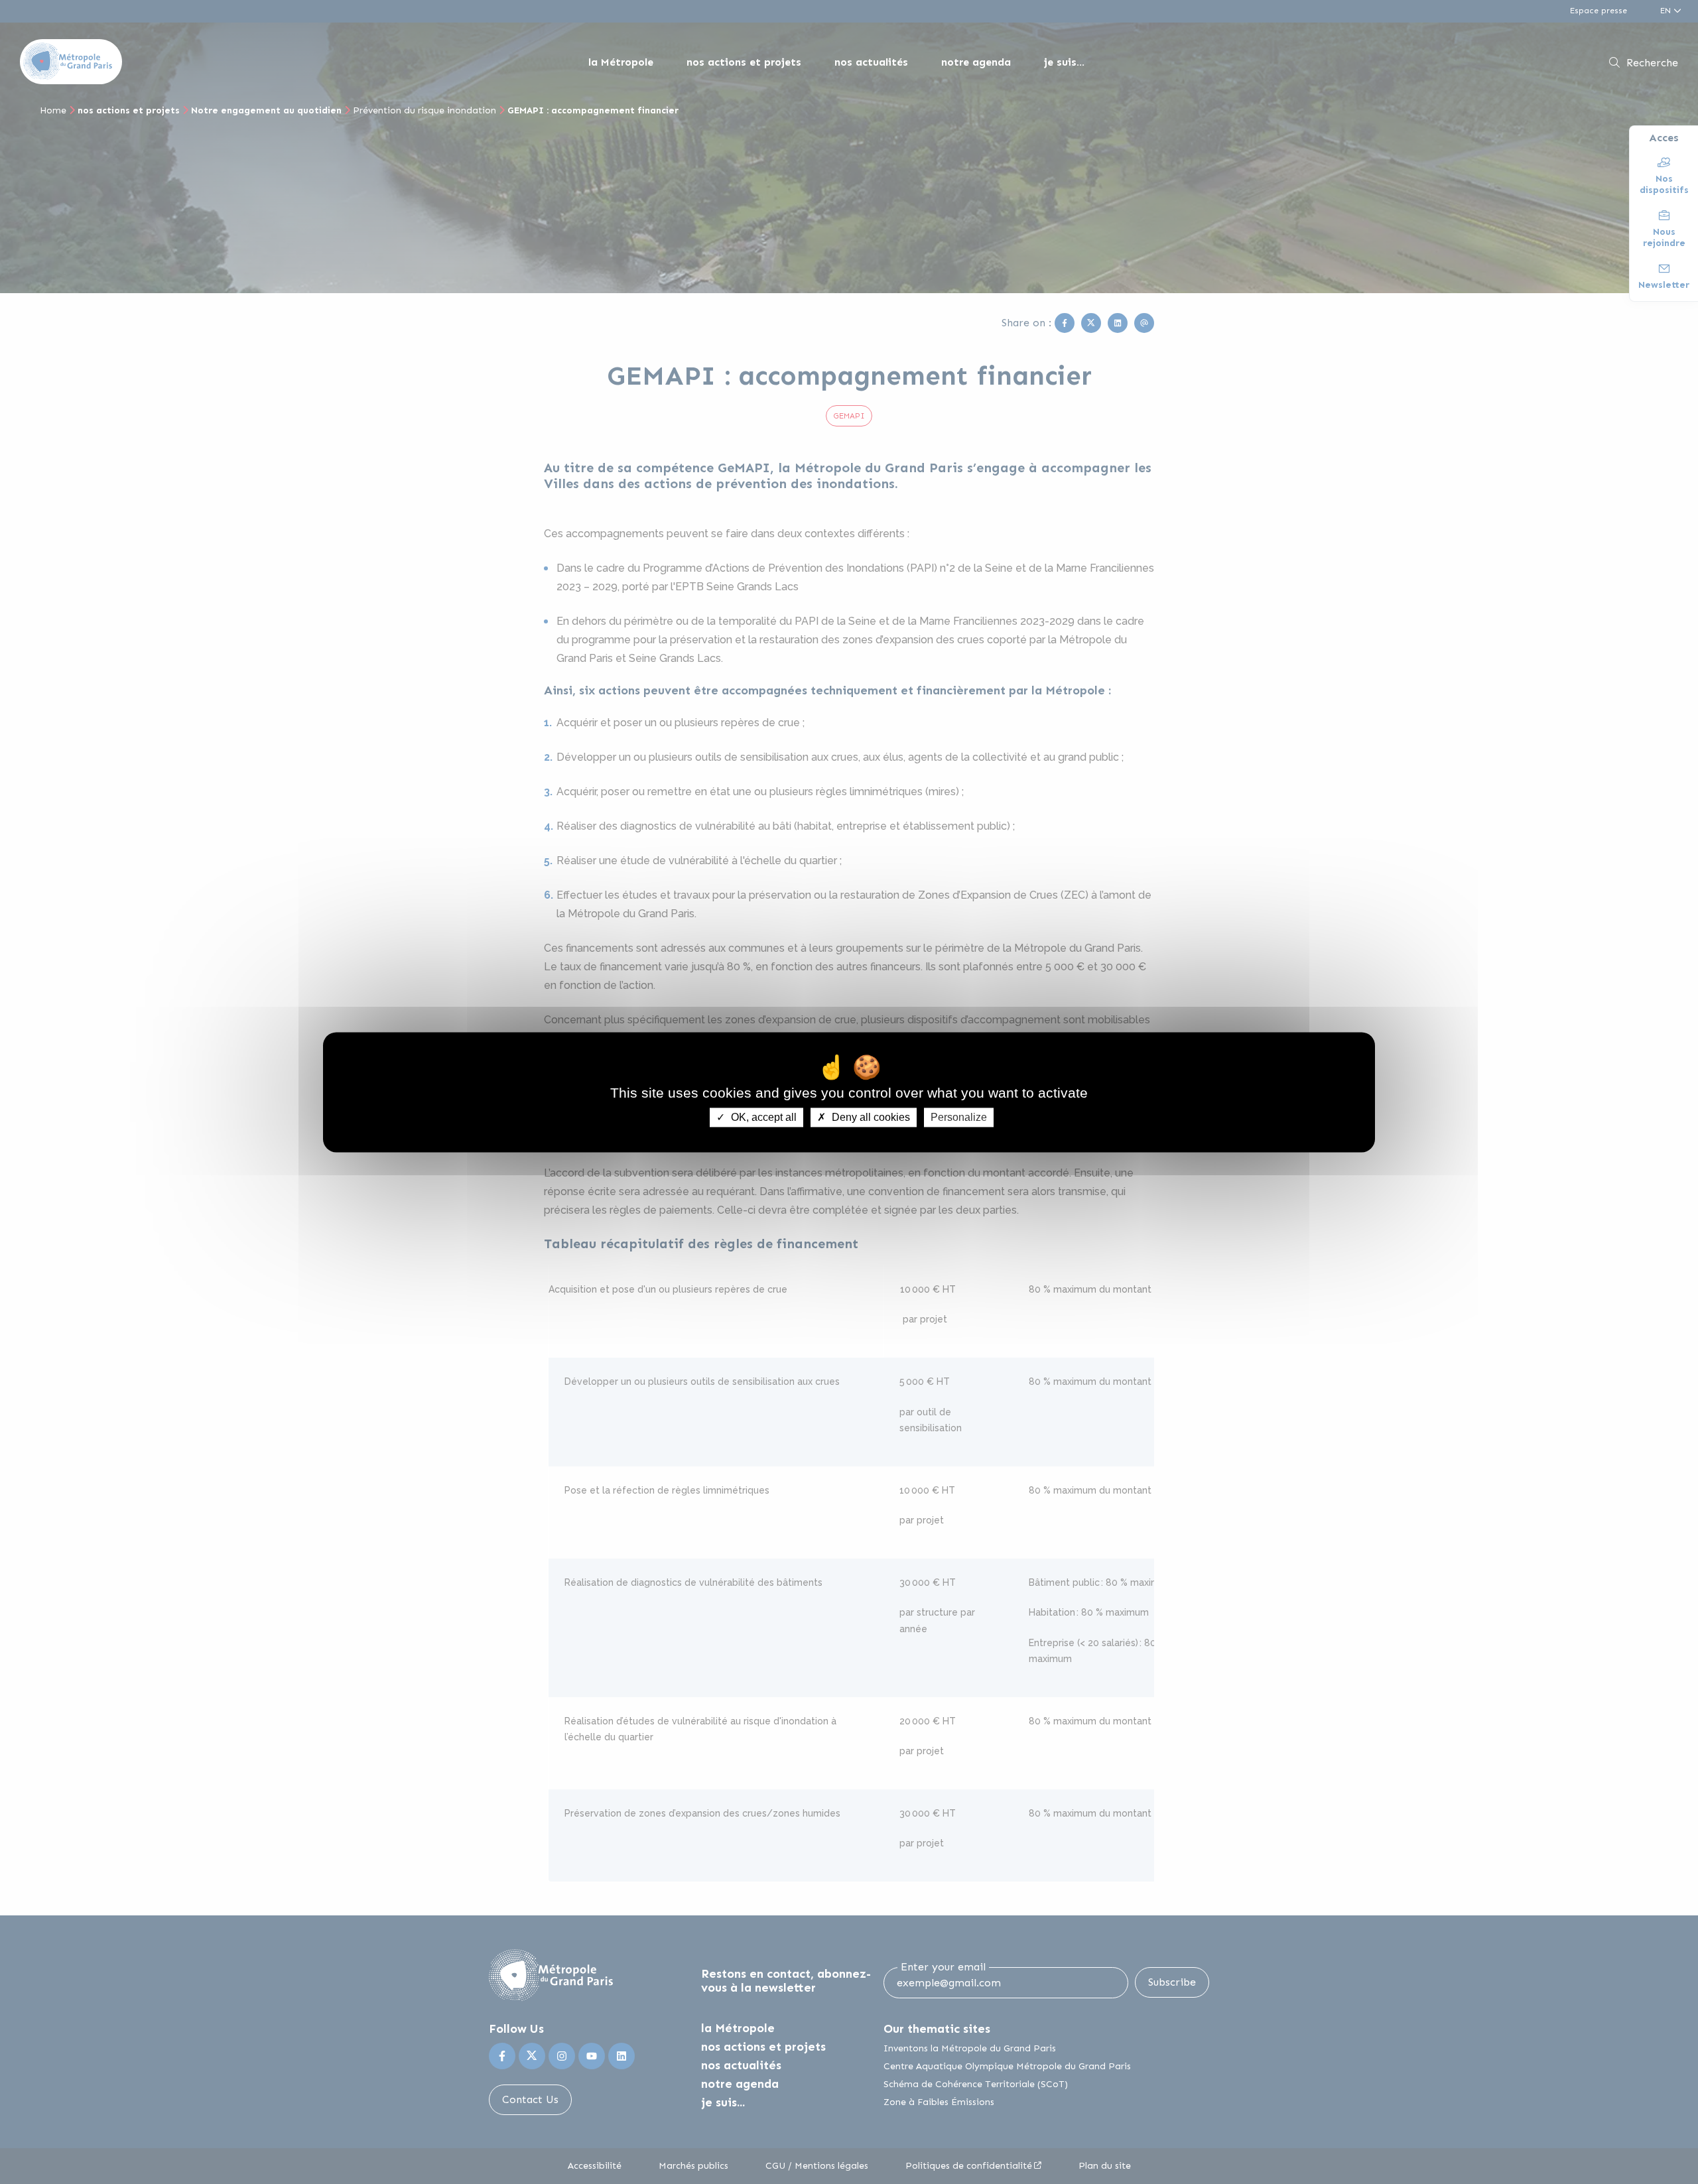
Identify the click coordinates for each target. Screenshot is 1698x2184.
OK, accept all (762, 1117)
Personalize (959, 1117)
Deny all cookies (870, 1117)
